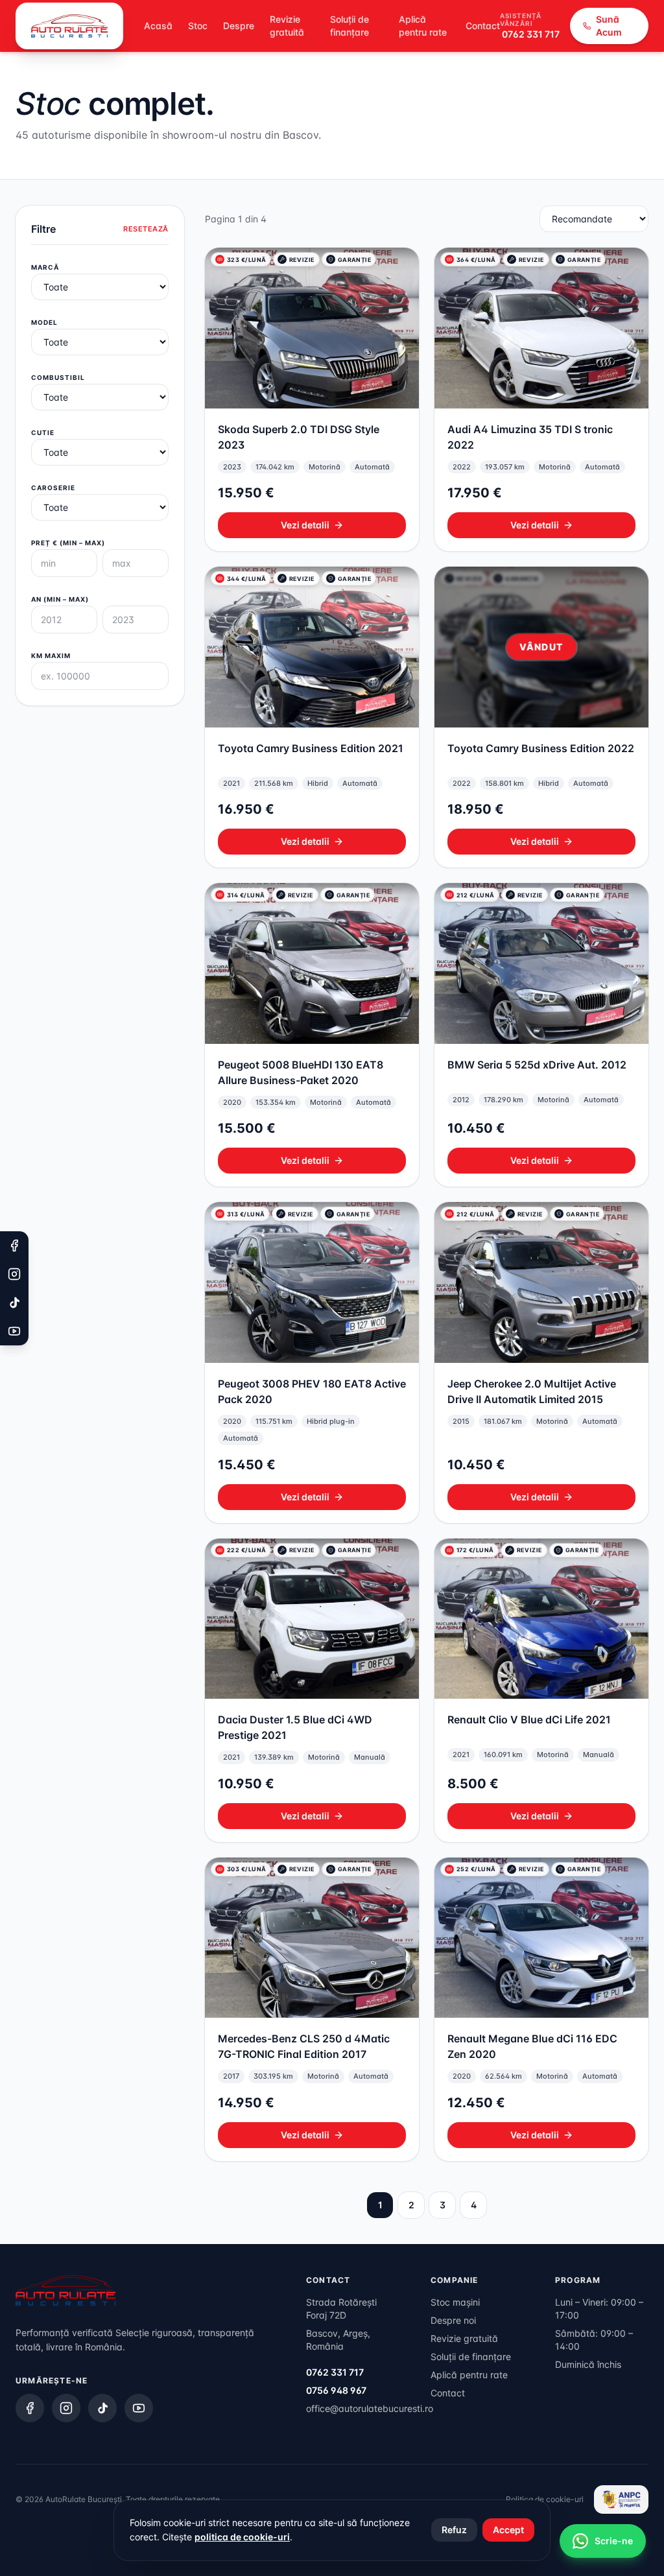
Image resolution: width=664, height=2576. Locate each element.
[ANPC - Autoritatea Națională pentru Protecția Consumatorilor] (621, 2499)
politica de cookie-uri (242, 2537)
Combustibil (58, 377)
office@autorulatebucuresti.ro (370, 2408)
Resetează (146, 229)
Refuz (454, 2530)
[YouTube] (139, 2408)
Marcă (45, 267)
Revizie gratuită (287, 26)
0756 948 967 (336, 2390)
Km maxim (51, 656)
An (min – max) (60, 599)
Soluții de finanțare (350, 26)
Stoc (198, 26)
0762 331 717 (531, 34)
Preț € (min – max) (68, 543)
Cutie (43, 432)
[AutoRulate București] (69, 26)
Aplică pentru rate (423, 26)
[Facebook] (30, 2408)
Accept (508, 2530)
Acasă (158, 26)
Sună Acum (609, 26)
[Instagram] (66, 2408)
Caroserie (53, 488)
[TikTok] (102, 2408)
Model (44, 322)
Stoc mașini (455, 2302)
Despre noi (453, 2320)
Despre (239, 26)
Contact (483, 26)
